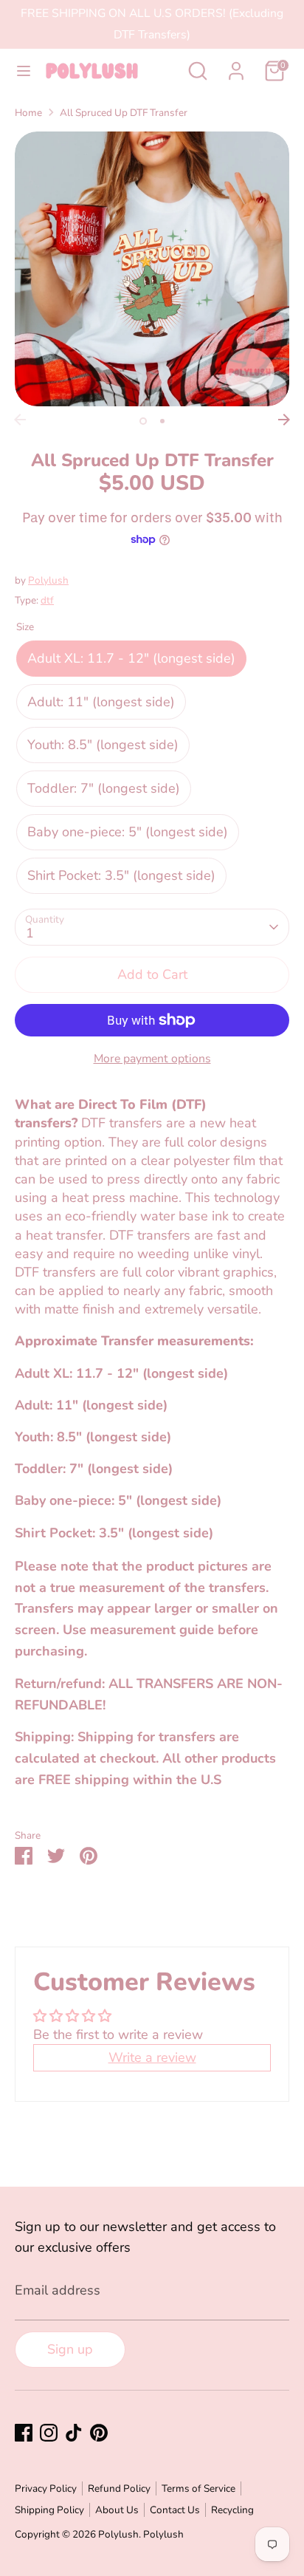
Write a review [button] (152, 2057)
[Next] (284, 420)
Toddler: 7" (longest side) (104, 788)
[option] (152, 269)
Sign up (70, 2349)
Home (28, 113)
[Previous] (20, 420)
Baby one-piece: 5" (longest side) (128, 832)
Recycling (232, 2510)
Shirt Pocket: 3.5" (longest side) (121, 875)
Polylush (48, 580)
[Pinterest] (99, 2433)
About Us (117, 2510)
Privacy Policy (46, 2488)
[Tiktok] (74, 2433)
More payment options (152, 1059)
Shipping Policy (49, 2510)
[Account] (236, 66)
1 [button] (143, 421)
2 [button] (162, 421)
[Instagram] (49, 2433)
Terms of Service (198, 2488)
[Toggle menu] (24, 71)
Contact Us (175, 2510)
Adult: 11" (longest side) (101, 702)
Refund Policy (119, 2488)
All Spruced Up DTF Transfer (124, 113)
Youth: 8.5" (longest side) (103, 745)
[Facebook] (24, 2433)
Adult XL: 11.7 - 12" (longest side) (131, 658)
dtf (47, 600)
